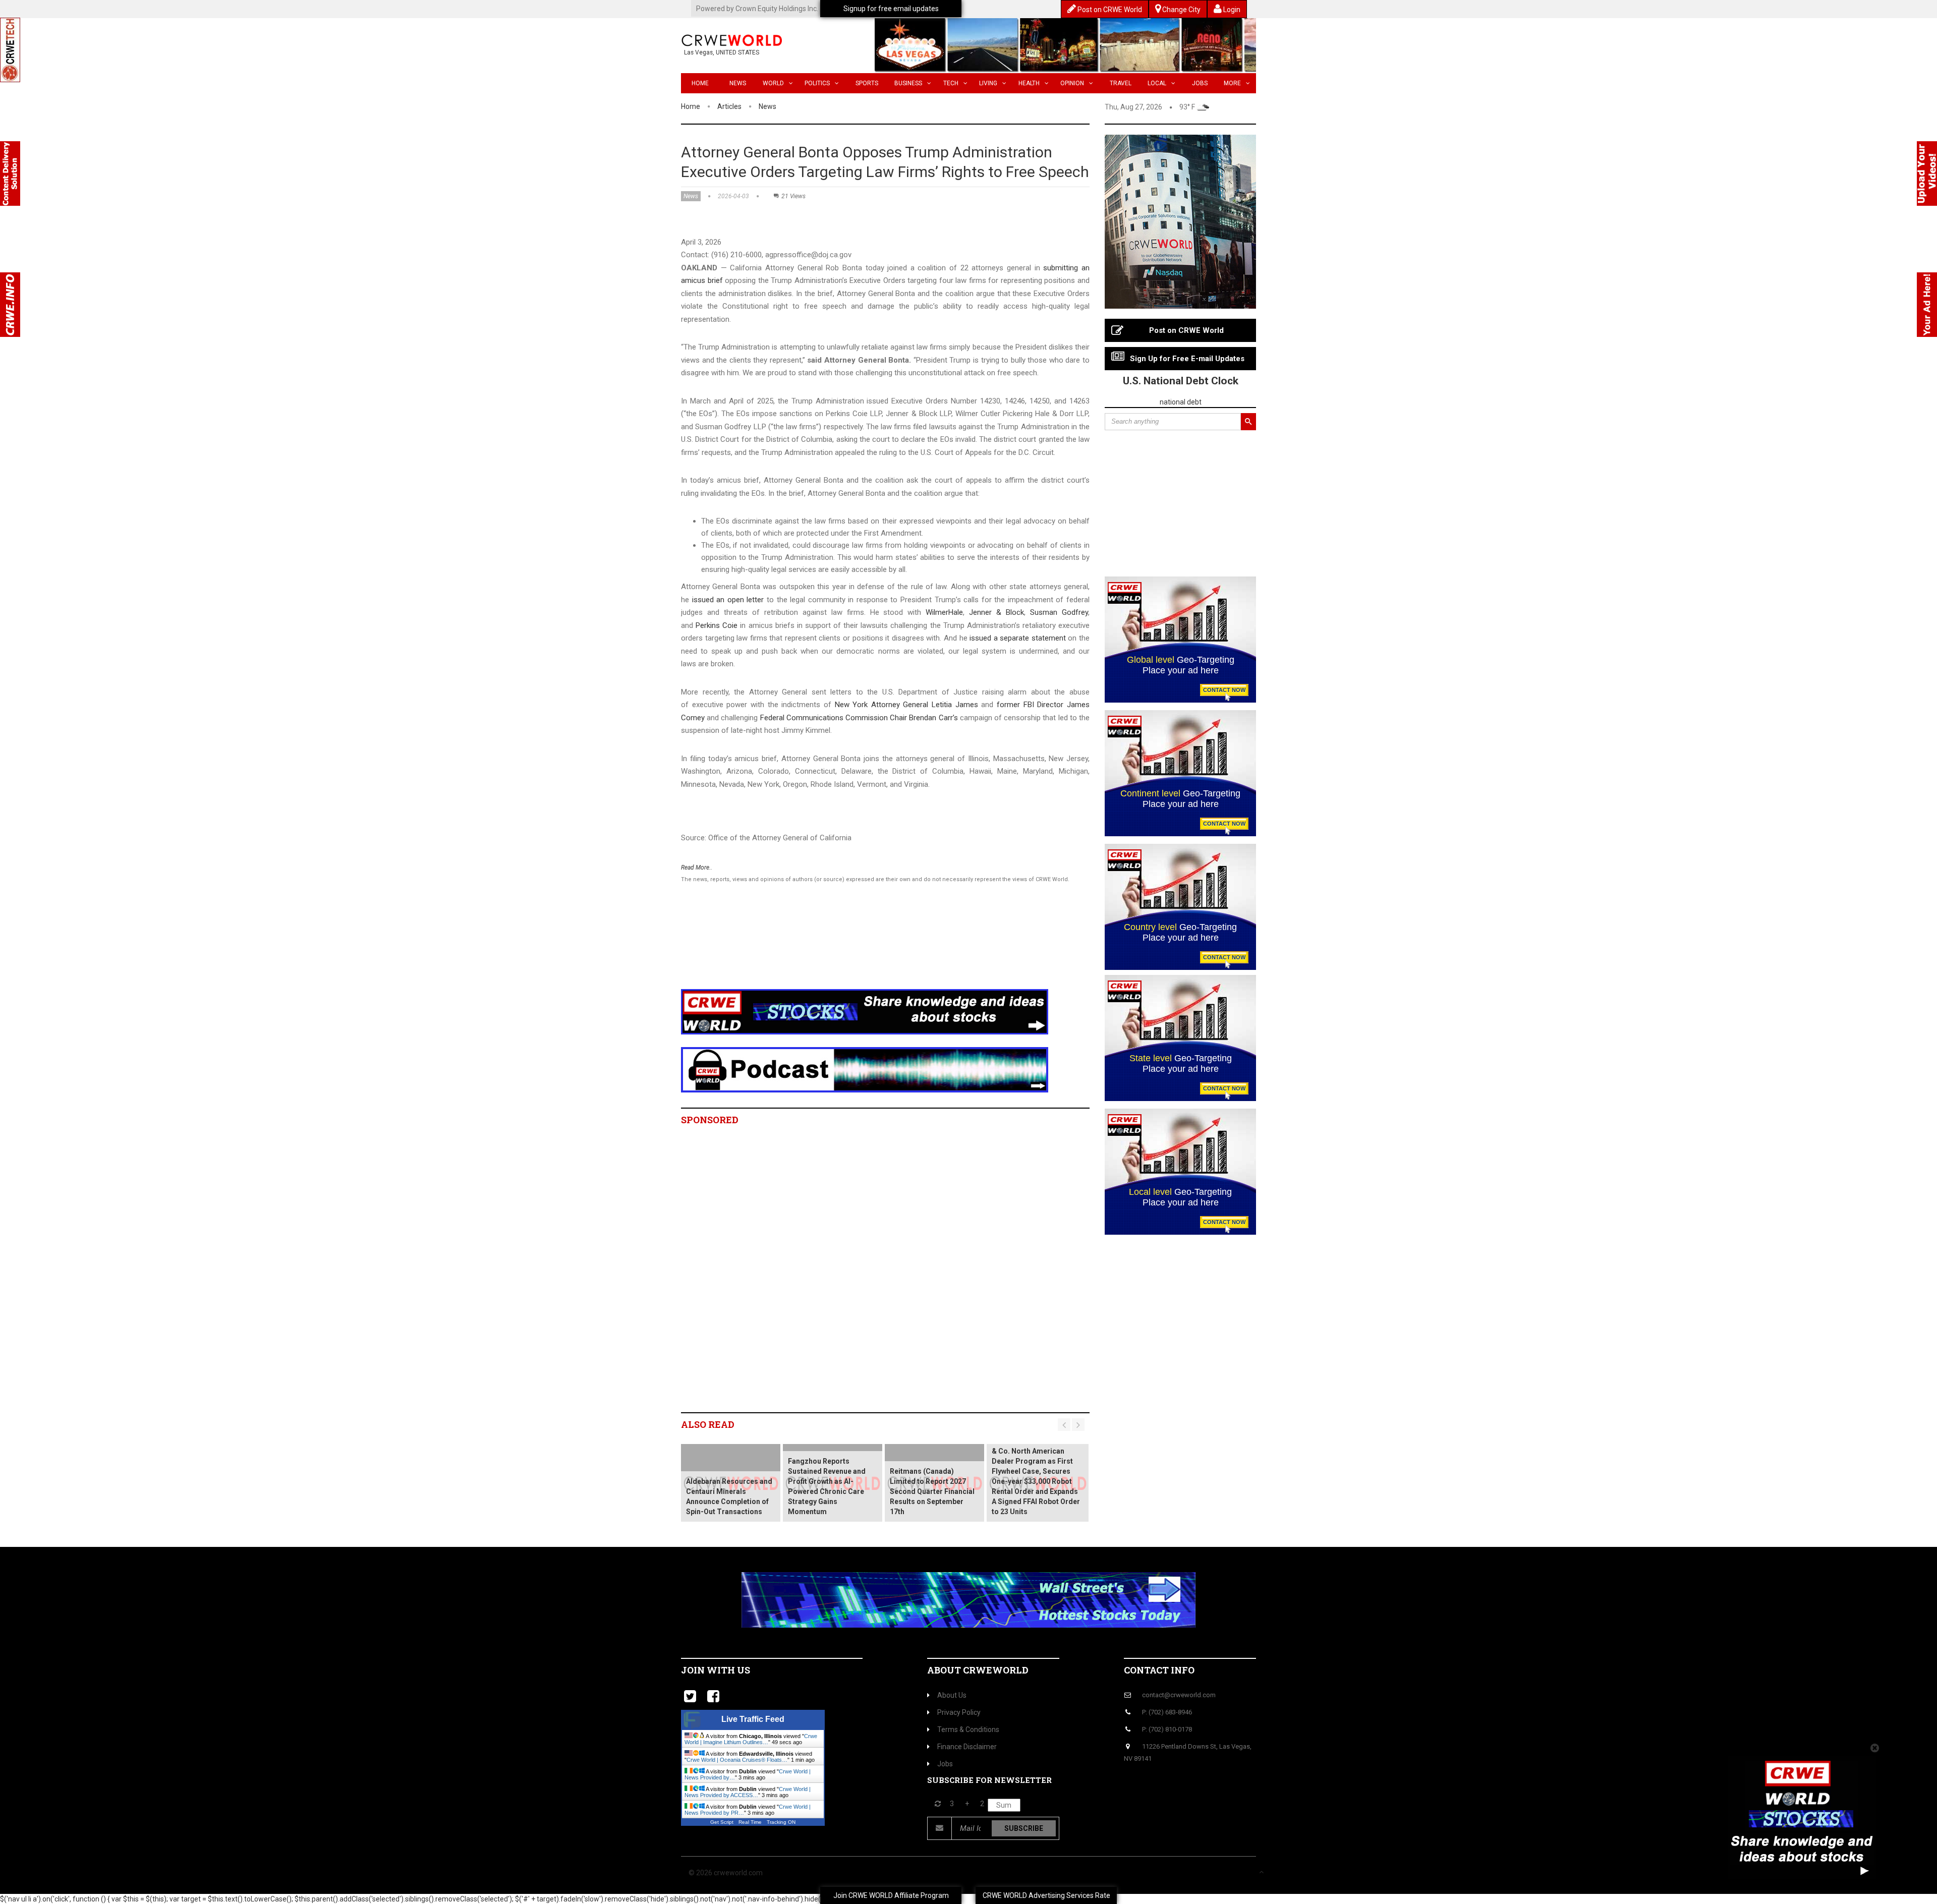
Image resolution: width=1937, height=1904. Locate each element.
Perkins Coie (717, 625)
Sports (867, 83)
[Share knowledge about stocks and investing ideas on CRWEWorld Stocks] (865, 1011)
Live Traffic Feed (753, 1719)
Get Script (722, 1822)
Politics (817, 83)
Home (700, 83)
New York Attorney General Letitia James (906, 705)
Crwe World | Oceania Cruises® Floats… (737, 1760)
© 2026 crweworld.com (726, 1873)
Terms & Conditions (968, 1729)
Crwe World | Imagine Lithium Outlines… (751, 1739)
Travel (1121, 83)
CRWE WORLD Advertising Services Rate (1046, 1895)
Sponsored (710, 1120)
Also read (708, 1424)
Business (908, 83)
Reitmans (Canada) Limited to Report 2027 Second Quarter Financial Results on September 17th (932, 1491)
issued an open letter (728, 600)
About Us (952, 1695)
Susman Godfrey (1059, 612)
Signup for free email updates (891, 9)
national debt (1181, 402)
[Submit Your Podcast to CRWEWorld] (865, 1069)
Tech (951, 83)
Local (1157, 83)
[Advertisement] (865, 949)
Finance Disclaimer (967, 1747)
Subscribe (1024, 1828)
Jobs (1200, 83)
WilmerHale (944, 612)
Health (1029, 83)
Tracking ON (781, 1822)
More (1232, 83)
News (738, 83)
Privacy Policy (959, 1712)
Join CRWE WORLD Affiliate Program (891, 1895)
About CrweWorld (978, 1670)
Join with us (716, 1670)
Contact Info (1159, 1670)
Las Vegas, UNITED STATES (722, 52)
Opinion (1072, 83)
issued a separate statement (1018, 638)
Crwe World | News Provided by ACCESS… (748, 1792)
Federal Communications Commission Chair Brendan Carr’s (859, 718)
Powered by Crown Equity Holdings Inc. (757, 9)
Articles (729, 106)
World (773, 83)
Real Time (750, 1822)
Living (988, 83)
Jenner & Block (996, 612)
